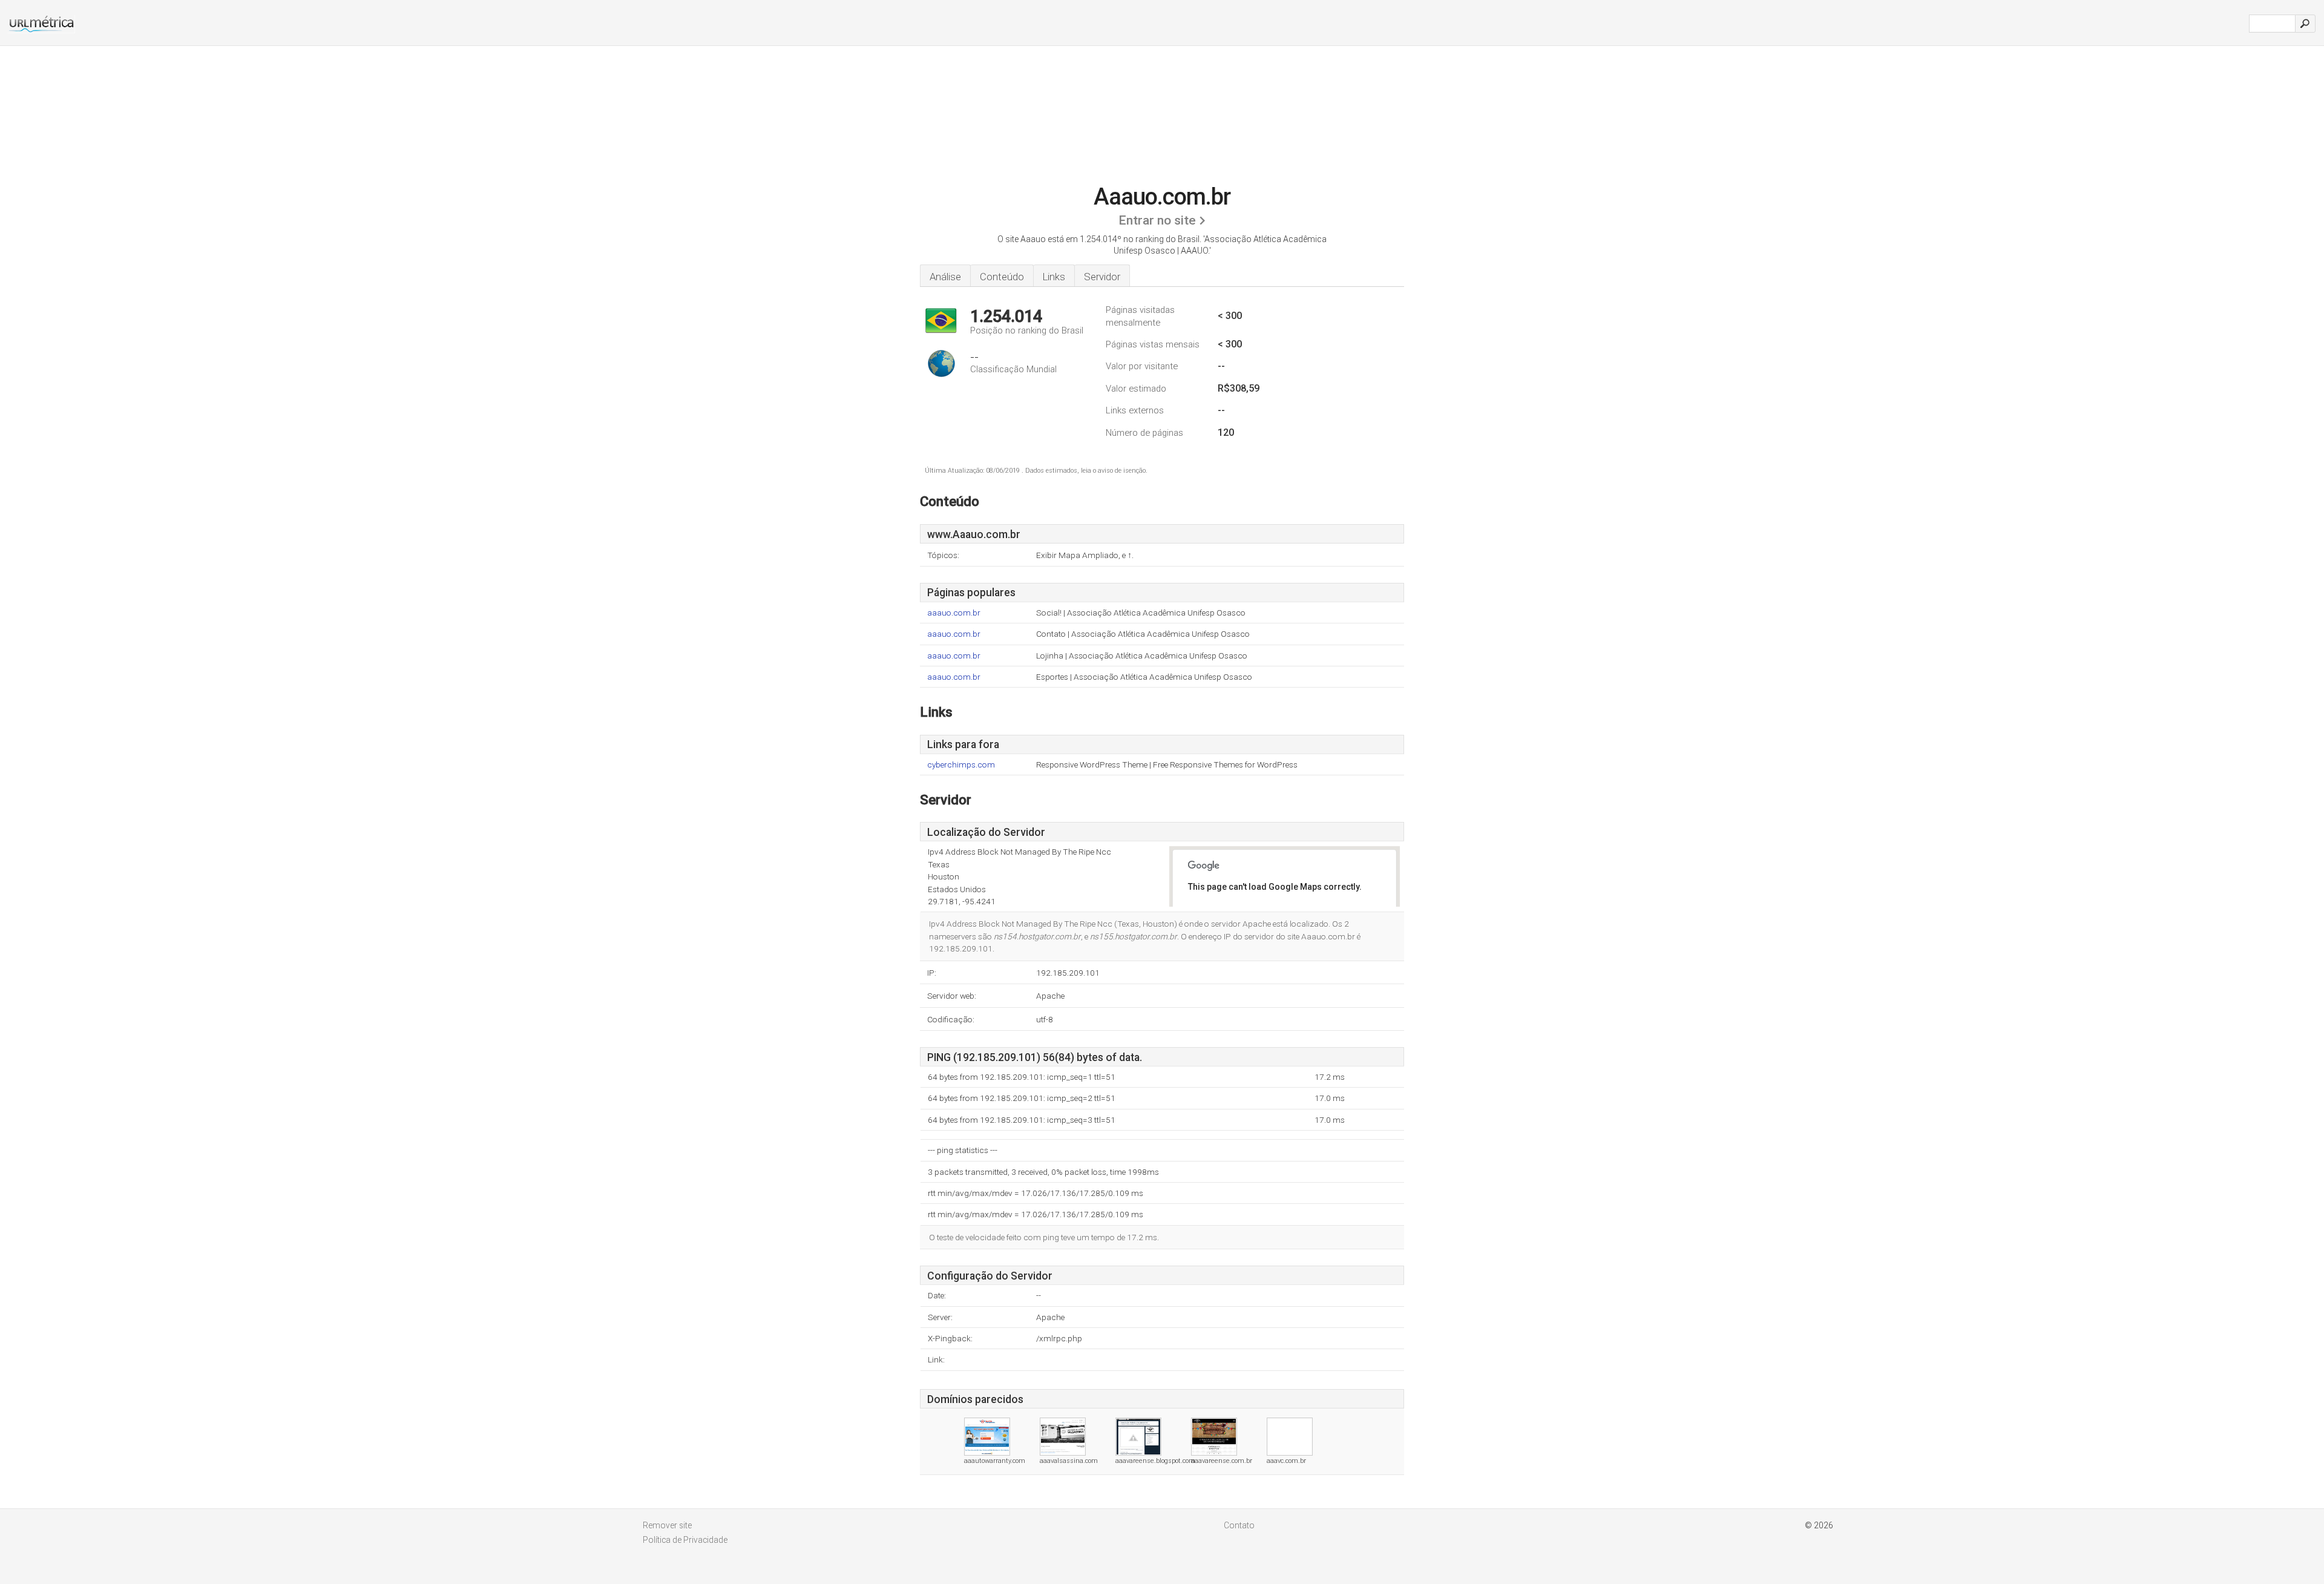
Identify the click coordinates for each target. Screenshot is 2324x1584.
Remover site (667, 1525)
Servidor (1102, 277)
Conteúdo (1002, 277)
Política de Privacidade (685, 1540)
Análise (945, 277)
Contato (1239, 1525)
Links (1054, 277)
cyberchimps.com (961, 765)
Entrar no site (1157, 220)
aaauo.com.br (954, 613)
